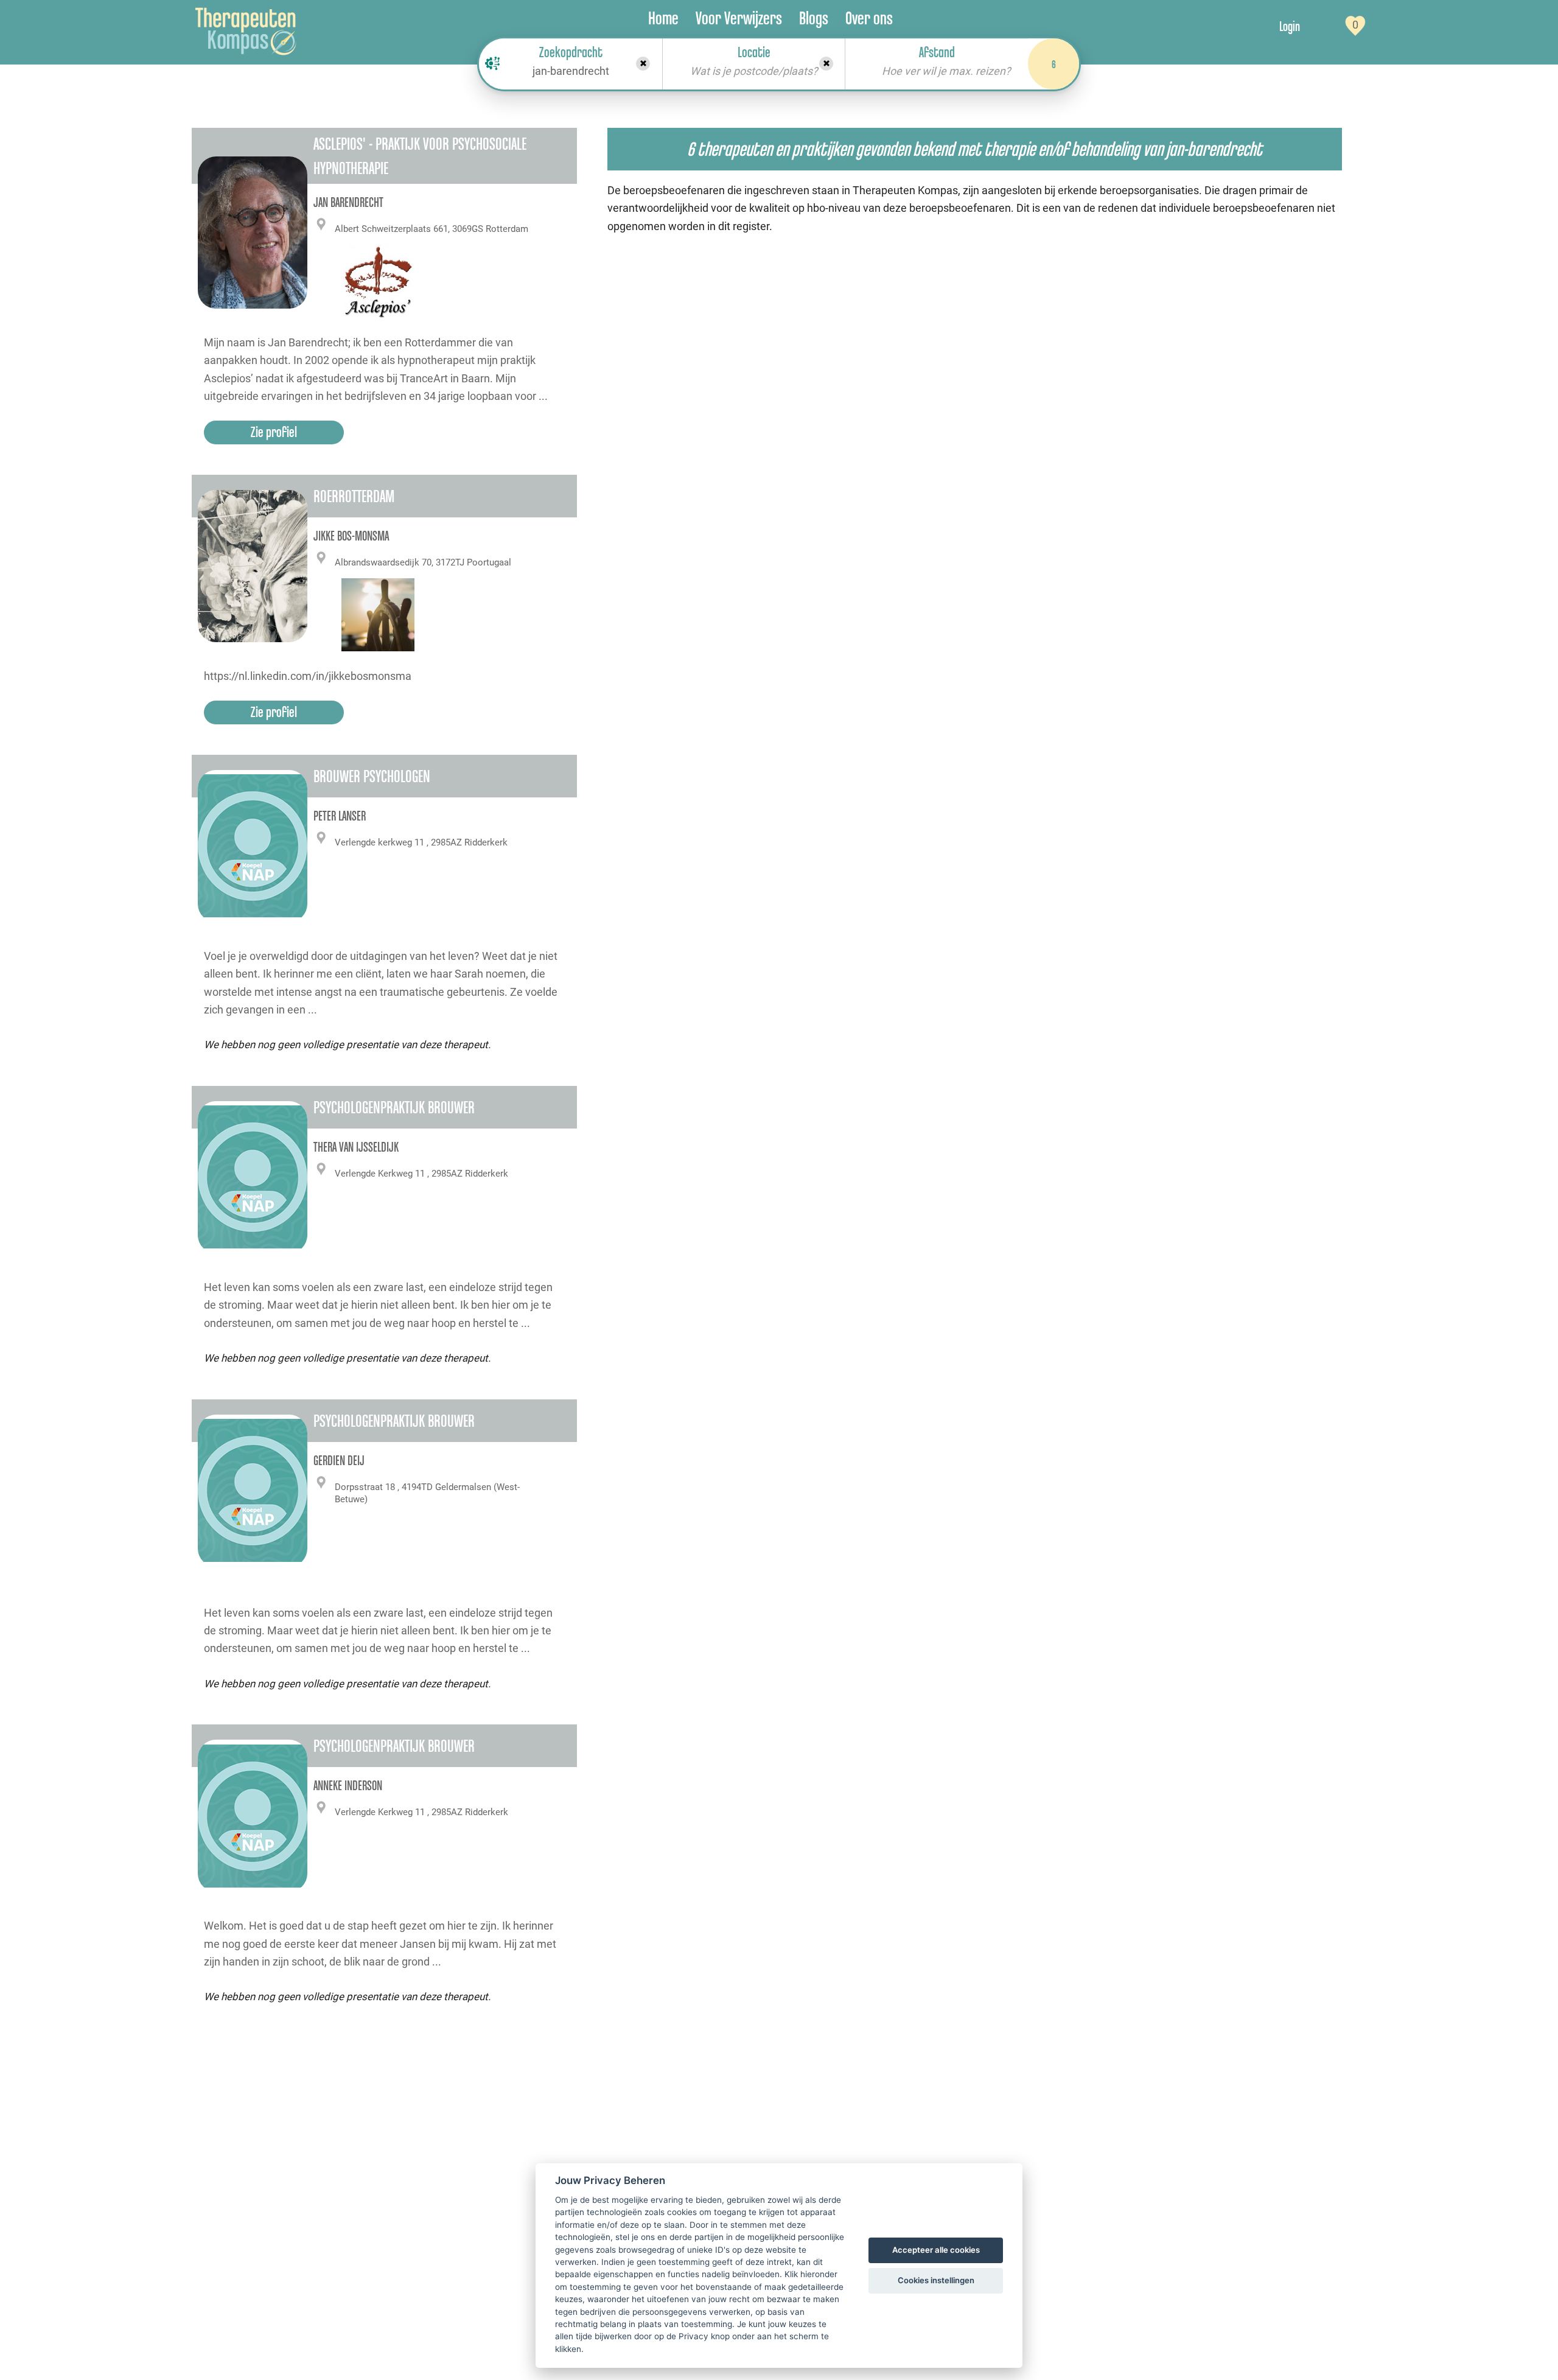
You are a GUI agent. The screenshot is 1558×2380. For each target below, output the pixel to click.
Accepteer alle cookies (936, 2250)
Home (663, 18)
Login (1290, 26)
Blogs (814, 18)
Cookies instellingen (936, 2280)
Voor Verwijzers (739, 18)
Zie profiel (274, 432)
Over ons (869, 18)
